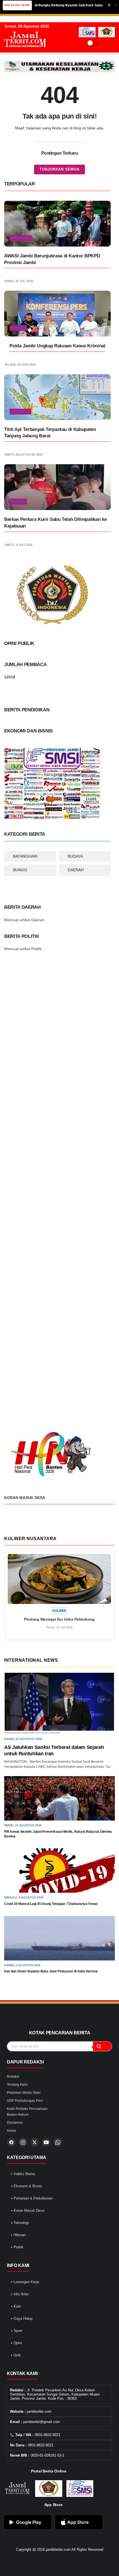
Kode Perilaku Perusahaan (27, 2109)
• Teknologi (20, 2223)
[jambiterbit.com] (25, 52)
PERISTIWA (21, 238)
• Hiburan (18, 2235)
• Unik (16, 2355)
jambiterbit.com (58, 2549)
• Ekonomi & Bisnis (27, 2186)
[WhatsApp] (58, 2142)
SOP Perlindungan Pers (25, 2101)
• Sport (17, 2331)
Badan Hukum (18, 2115)
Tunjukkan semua (59, 169)
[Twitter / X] (35, 2142)
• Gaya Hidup (22, 2318)
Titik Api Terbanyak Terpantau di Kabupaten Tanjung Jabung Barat (50, 433)
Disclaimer (15, 2123)
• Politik (17, 2247)
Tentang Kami (17, 2085)
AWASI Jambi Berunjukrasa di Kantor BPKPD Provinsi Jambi (52, 259)
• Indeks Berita (23, 2174)
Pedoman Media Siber (24, 2093)
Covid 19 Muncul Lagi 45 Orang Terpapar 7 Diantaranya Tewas (51, 1904)
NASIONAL (20, 411)
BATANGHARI (25, 856)
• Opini (16, 2343)
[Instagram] (23, 2142)
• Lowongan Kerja (25, 2282)
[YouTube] (46, 2142)
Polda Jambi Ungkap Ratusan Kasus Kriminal (57, 346)
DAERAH (76, 870)
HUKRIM (18, 328)
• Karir (16, 2306)
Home (11, 2131)
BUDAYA (75, 856)
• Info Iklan (20, 2294)
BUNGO (20, 870)
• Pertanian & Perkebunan (32, 2198)
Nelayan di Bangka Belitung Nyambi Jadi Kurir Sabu (44, 5)
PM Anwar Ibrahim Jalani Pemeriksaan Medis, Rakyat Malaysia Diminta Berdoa (58, 1834)
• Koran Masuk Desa (28, 2210)
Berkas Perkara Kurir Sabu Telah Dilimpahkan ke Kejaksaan (55, 523)
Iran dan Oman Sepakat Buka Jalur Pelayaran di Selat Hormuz (51, 1971)
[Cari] (102, 2046)
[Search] (105, 43)
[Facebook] (11, 2142)
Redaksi (13, 2077)
